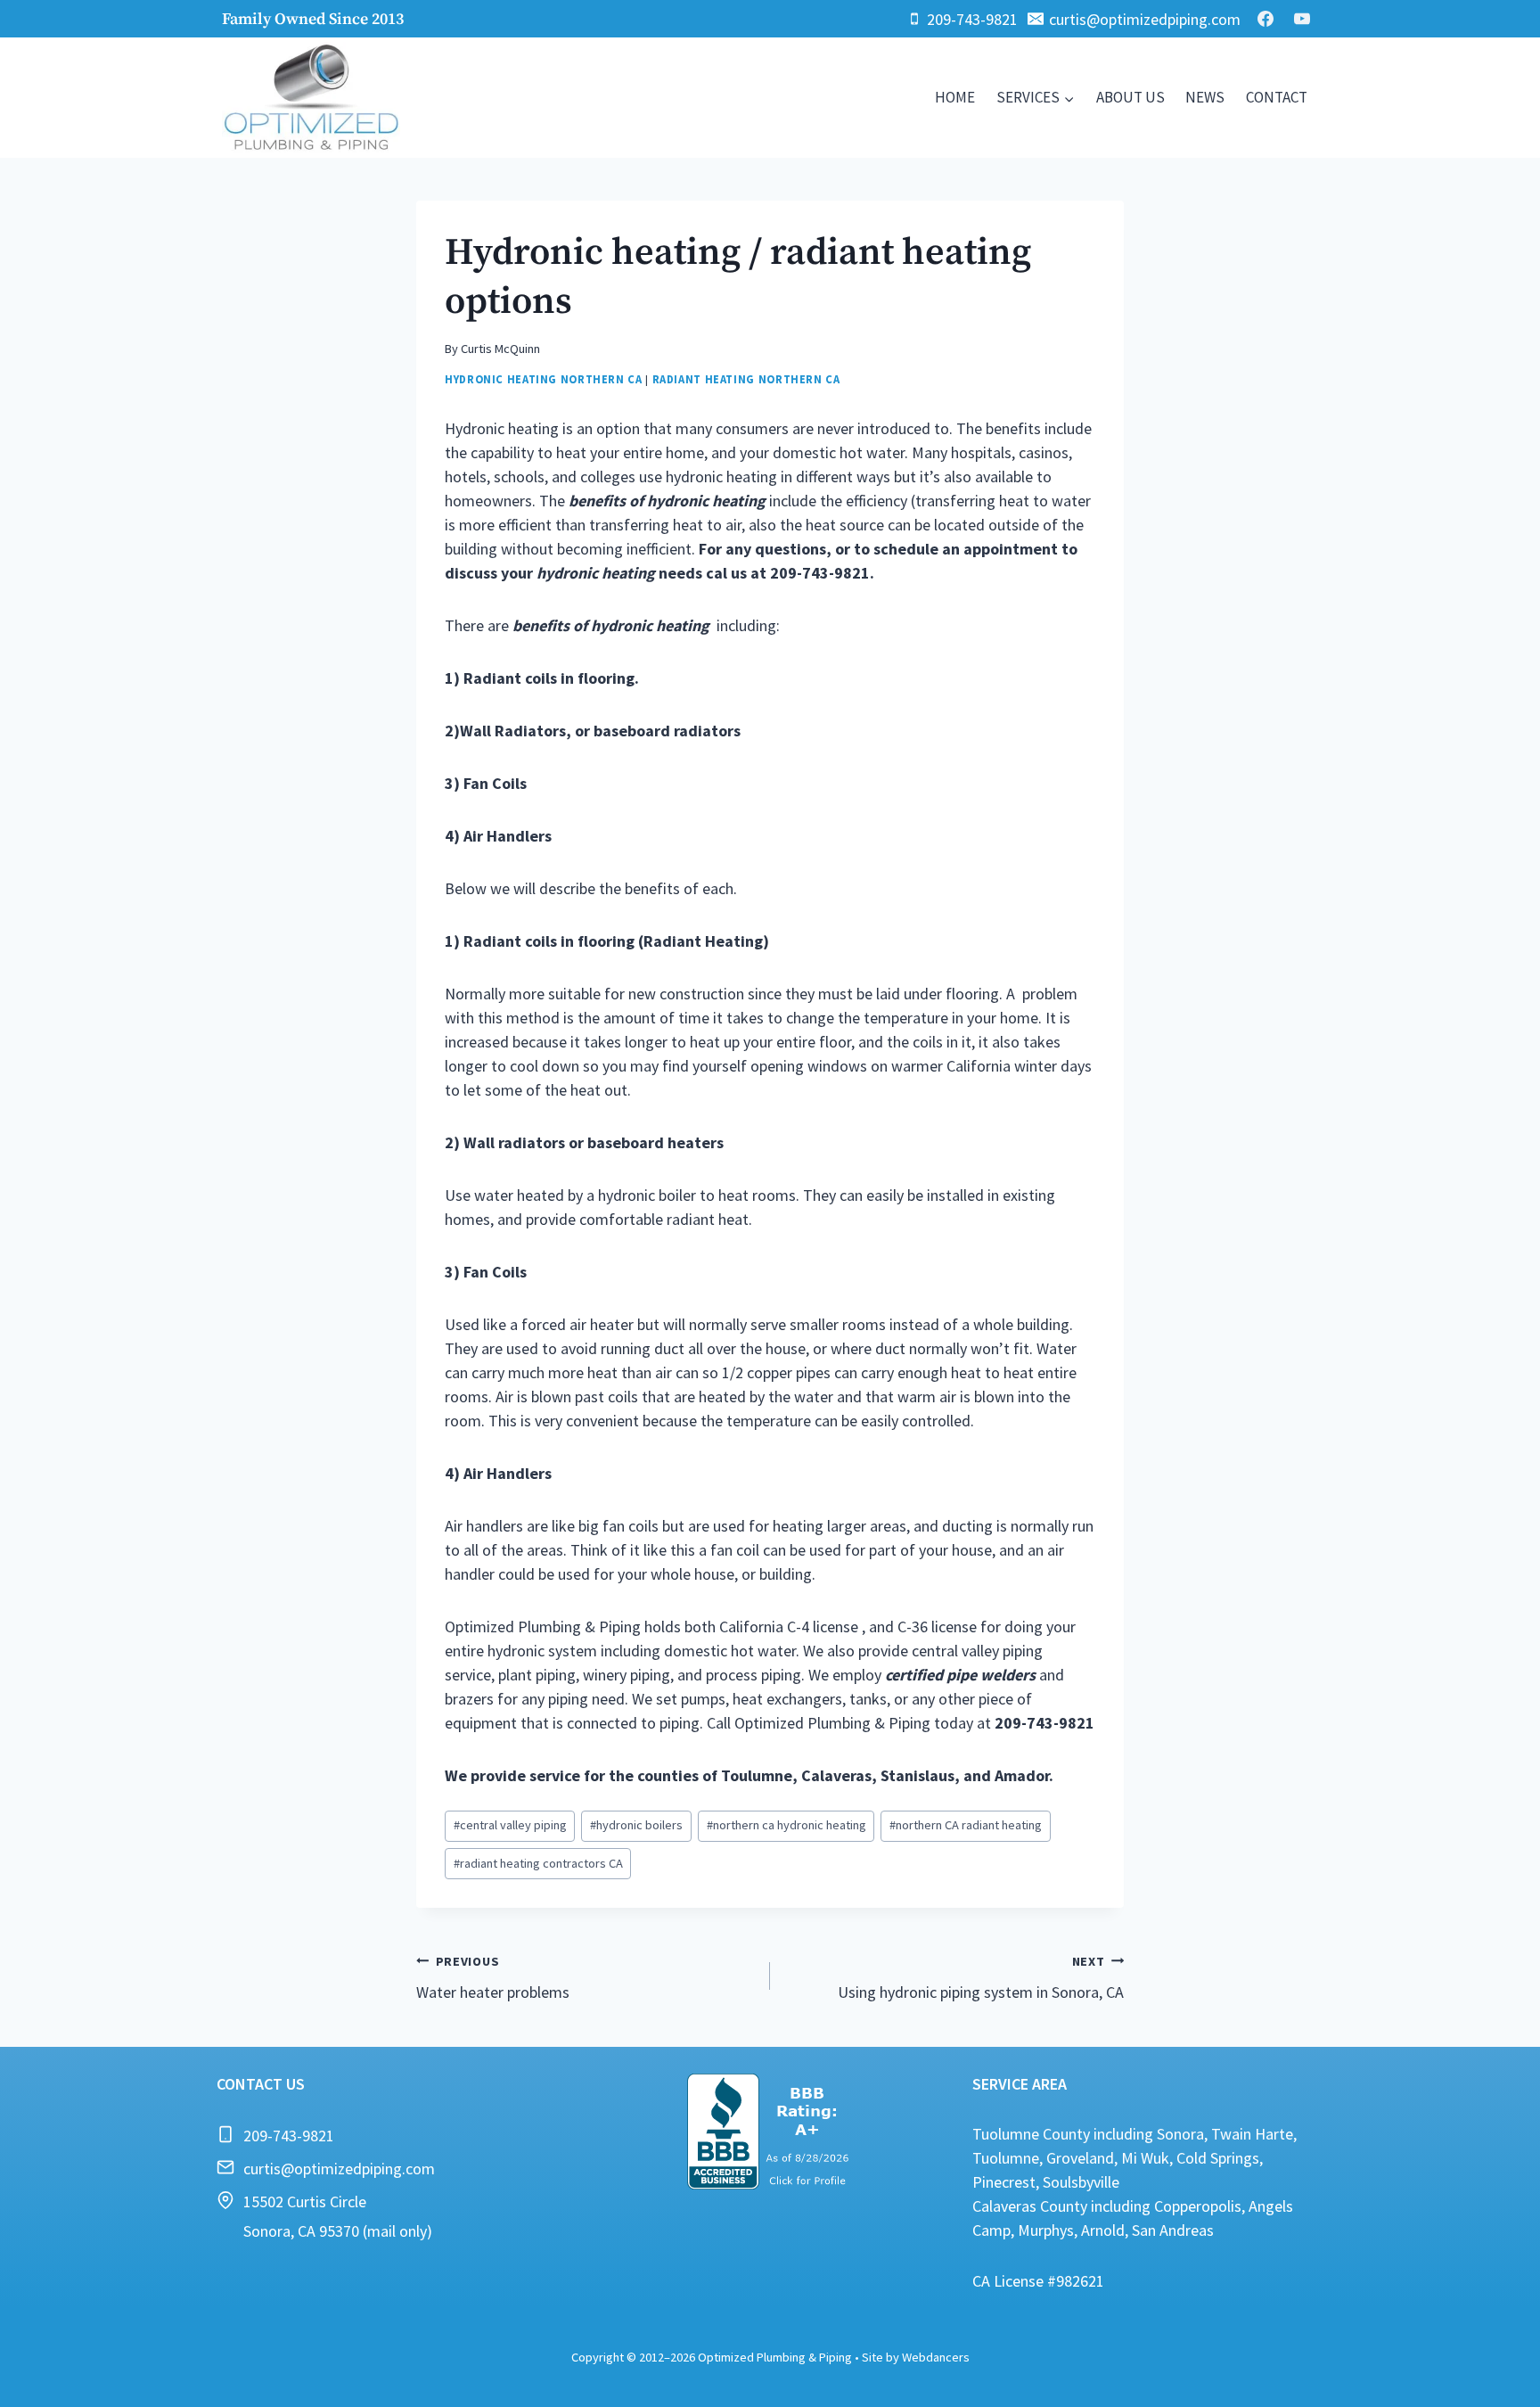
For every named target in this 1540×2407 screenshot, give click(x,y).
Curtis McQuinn (500, 349)
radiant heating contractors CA (538, 1863)
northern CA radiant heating (966, 1825)
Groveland (1080, 2158)
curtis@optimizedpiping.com (339, 2169)
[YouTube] (1302, 19)
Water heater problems (493, 1978)
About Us (1130, 97)
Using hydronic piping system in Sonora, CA (981, 1978)
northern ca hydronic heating (786, 1825)
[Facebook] (1266, 19)
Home (955, 97)
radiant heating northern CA (746, 379)
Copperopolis (1198, 2206)
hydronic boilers (636, 1825)
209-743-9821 (289, 2136)
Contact (1277, 97)
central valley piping (510, 1825)
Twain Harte (1252, 2134)
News (1205, 97)
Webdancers (936, 2357)
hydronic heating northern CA (544, 379)
